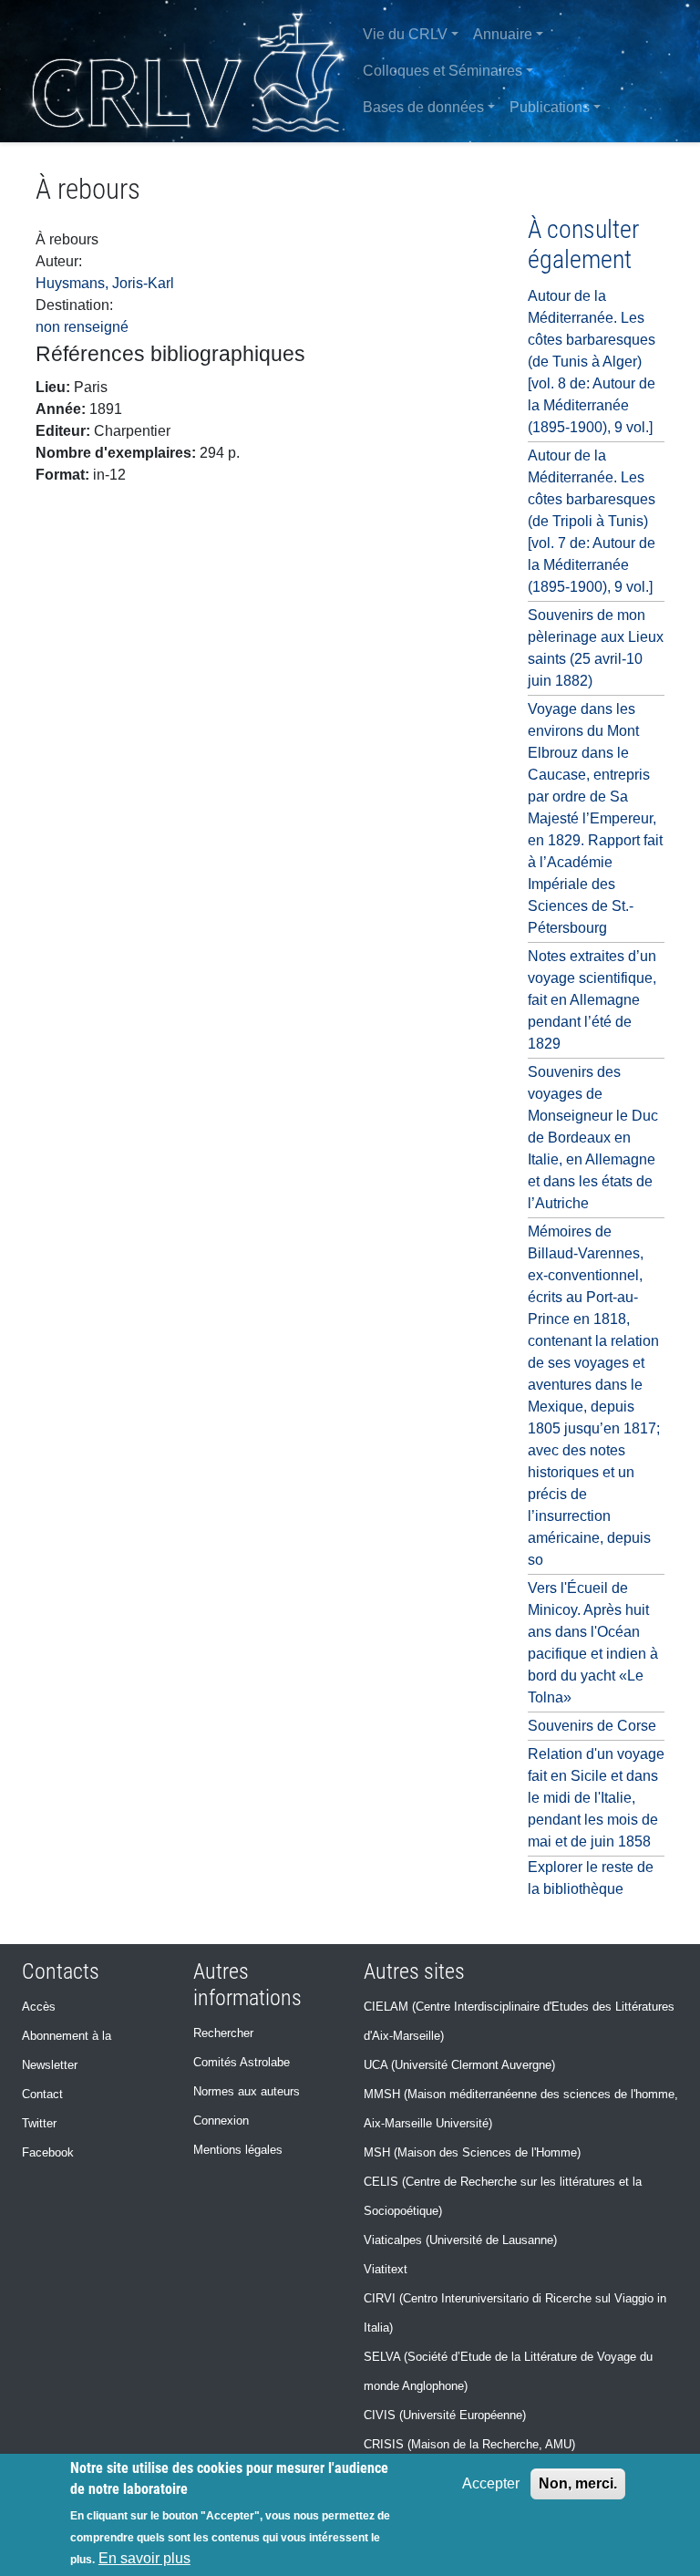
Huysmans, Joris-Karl (105, 283)
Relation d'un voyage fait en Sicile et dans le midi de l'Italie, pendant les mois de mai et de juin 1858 (596, 1798)
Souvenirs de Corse (592, 1726)
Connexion (221, 2121)
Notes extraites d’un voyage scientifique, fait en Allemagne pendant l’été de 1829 (592, 1000)
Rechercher (223, 2033)
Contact (42, 2094)
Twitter (39, 2123)
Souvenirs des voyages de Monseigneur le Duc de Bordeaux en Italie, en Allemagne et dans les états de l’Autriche (593, 1138)
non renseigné (82, 327)
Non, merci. (578, 2483)
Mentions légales (238, 2150)
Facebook (48, 2152)
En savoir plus (144, 2558)
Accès (39, 2007)
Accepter (491, 2483)
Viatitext (386, 2269)
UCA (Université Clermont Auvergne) (459, 2065)
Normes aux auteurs (247, 2091)
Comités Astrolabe (242, 2062)
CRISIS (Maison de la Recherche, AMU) (469, 2444)
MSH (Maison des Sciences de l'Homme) (472, 2152)
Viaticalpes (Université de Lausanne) (460, 2240)
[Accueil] (188, 71)
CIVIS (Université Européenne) (445, 2415)
